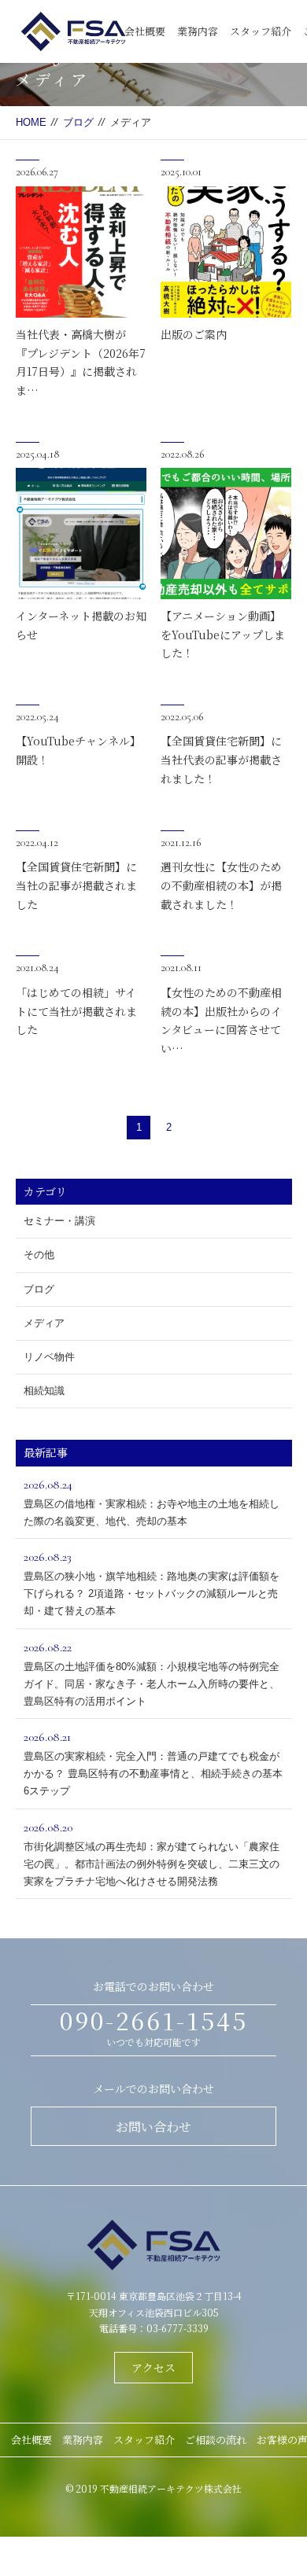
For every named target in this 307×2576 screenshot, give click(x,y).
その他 (39, 1255)
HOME (31, 122)
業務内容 (198, 31)
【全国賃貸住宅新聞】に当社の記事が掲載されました (76, 885)
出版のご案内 (194, 334)
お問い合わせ (153, 2127)
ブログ (78, 122)
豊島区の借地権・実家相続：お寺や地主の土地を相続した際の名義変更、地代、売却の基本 (152, 1502)
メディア (44, 1323)
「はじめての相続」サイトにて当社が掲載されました (76, 1011)
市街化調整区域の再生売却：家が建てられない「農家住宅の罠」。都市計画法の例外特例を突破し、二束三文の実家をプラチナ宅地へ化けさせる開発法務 (152, 1853)
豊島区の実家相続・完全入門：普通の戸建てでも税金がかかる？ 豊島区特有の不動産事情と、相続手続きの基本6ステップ (153, 1763)
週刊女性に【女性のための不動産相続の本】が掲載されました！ (221, 885)
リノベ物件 (49, 1357)
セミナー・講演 (59, 1221)
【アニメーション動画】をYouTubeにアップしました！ (223, 635)
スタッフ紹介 (261, 31)
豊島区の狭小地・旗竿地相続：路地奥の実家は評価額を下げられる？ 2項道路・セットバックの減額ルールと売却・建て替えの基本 (152, 1583)
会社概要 (145, 31)
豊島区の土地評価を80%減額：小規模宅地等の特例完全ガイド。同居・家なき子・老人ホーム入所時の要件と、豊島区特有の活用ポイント (152, 1673)
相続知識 (44, 1391)
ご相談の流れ (216, 2440)
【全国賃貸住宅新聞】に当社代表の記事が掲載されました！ (221, 760)
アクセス (153, 2368)
